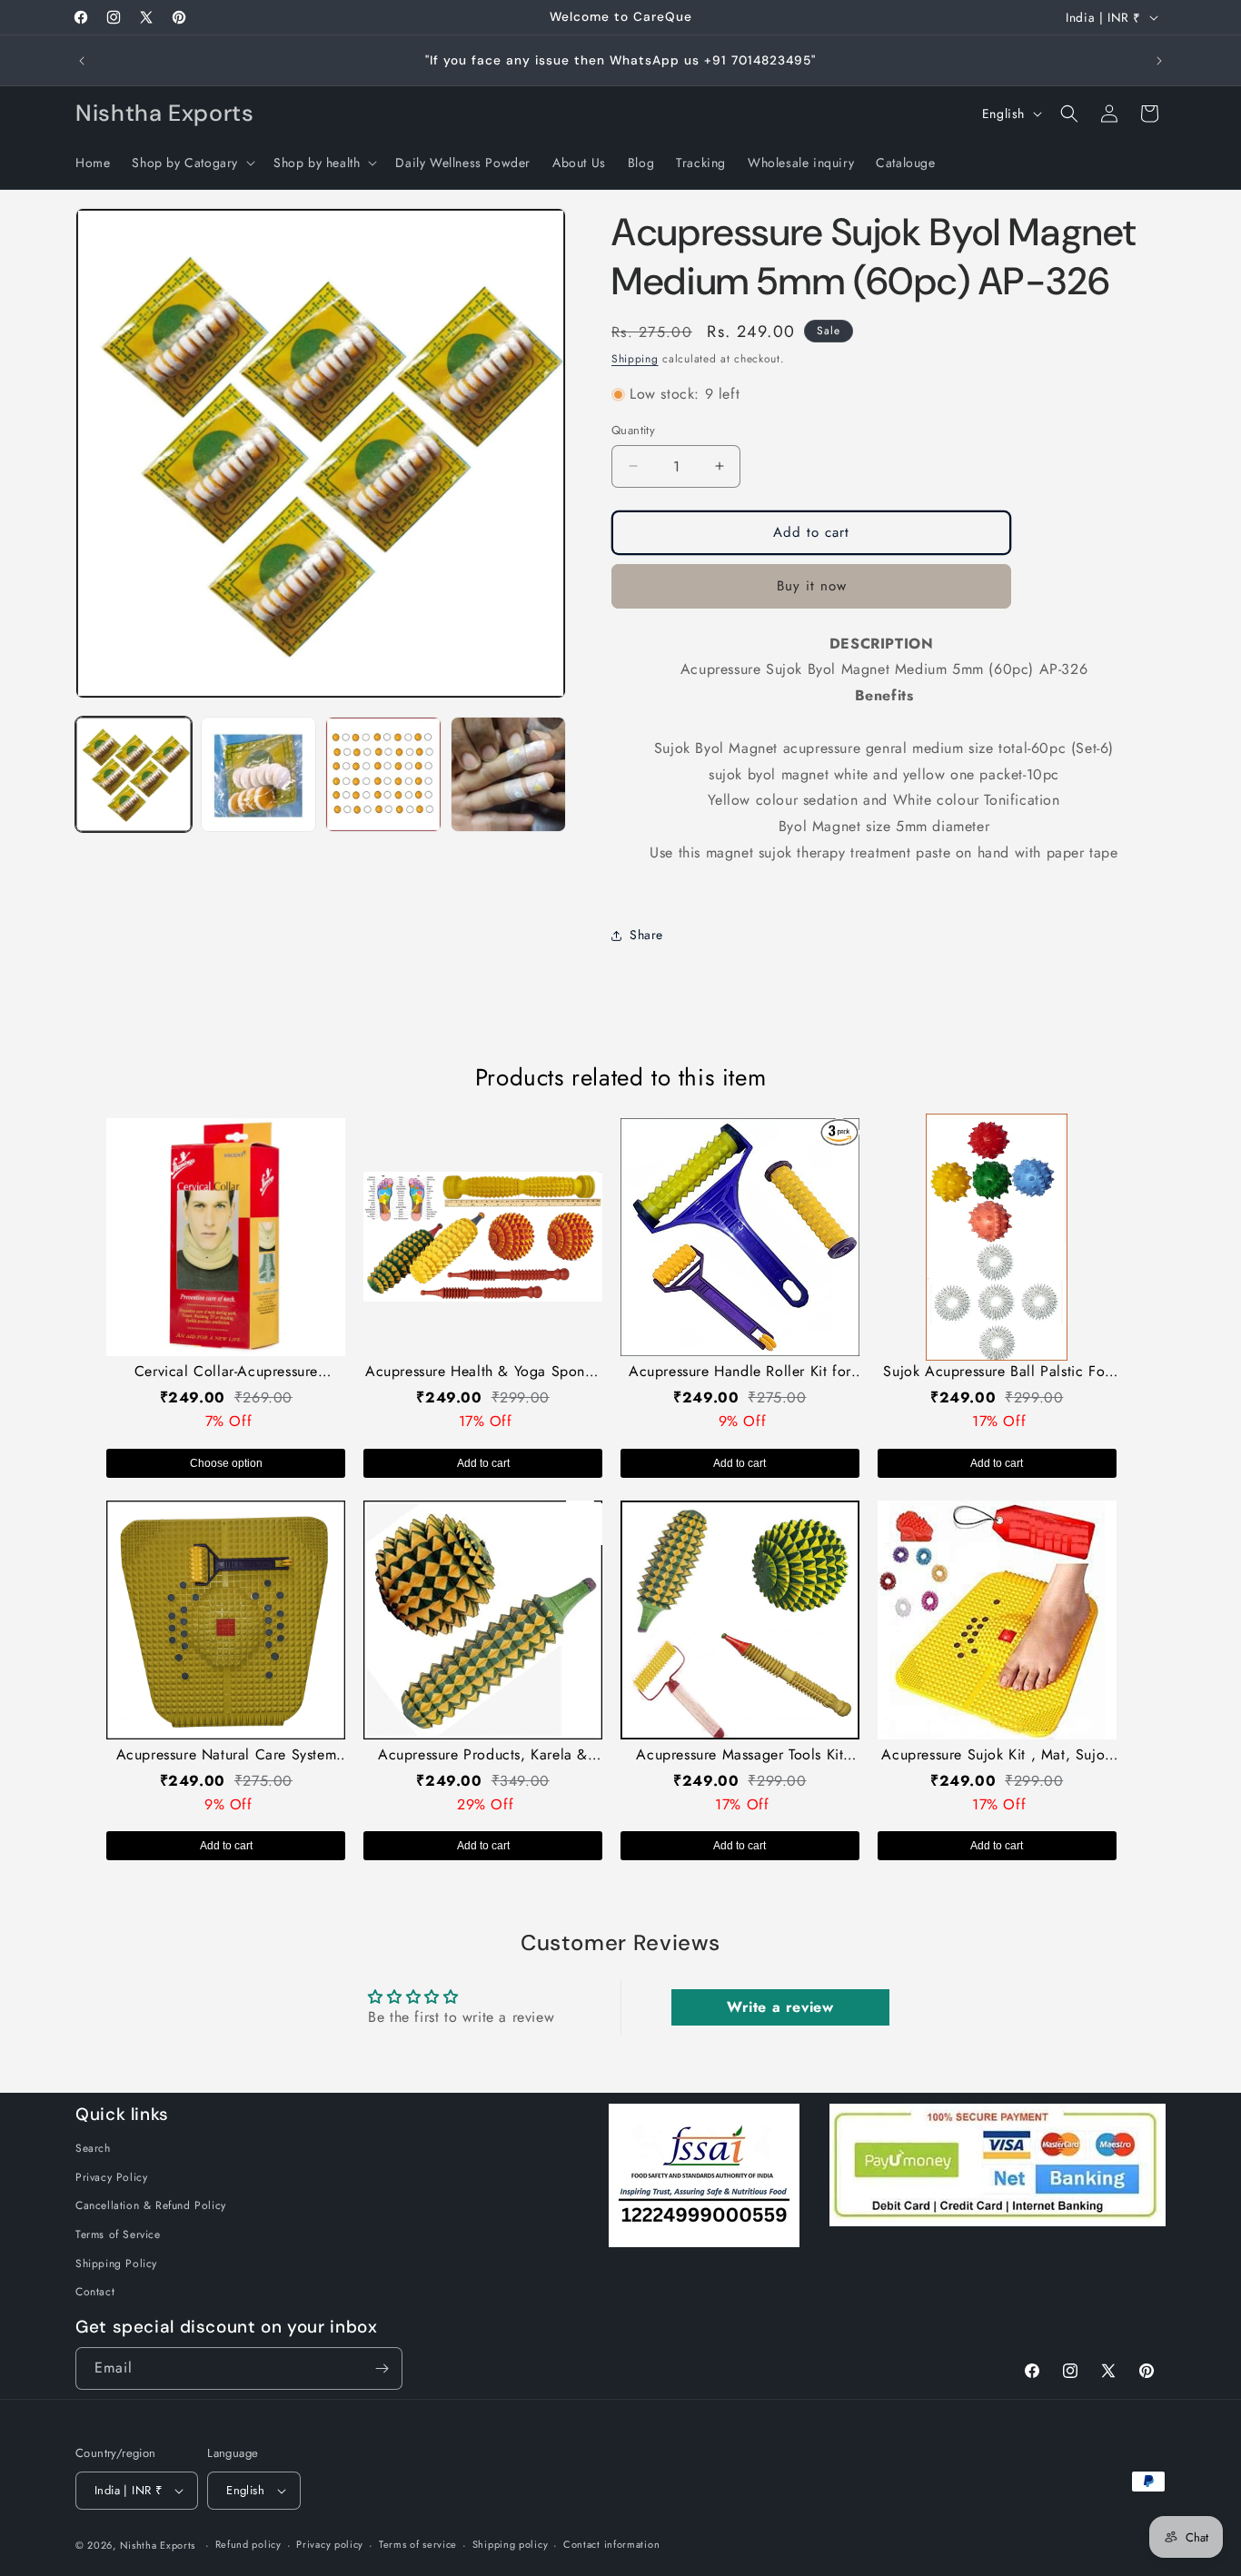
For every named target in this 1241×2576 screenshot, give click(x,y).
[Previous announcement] (82, 61)
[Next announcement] (1159, 61)
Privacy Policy (111, 2177)
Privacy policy (330, 2544)
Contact (95, 2292)
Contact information (611, 2544)
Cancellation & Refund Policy (151, 2205)
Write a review (780, 2007)
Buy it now (812, 586)
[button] (192, 163)
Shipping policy (511, 2544)
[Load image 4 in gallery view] (509, 775)
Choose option (226, 1463)
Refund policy (248, 2544)
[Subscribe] (382, 2368)
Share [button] (646, 935)
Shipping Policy (116, 2264)
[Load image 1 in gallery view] (134, 775)
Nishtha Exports (158, 2545)
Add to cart (483, 1463)
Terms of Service (118, 2234)
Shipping (635, 359)
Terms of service (418, 2544)
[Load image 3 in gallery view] (383, 775)
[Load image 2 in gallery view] (259, 775)
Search (93, 2148)
